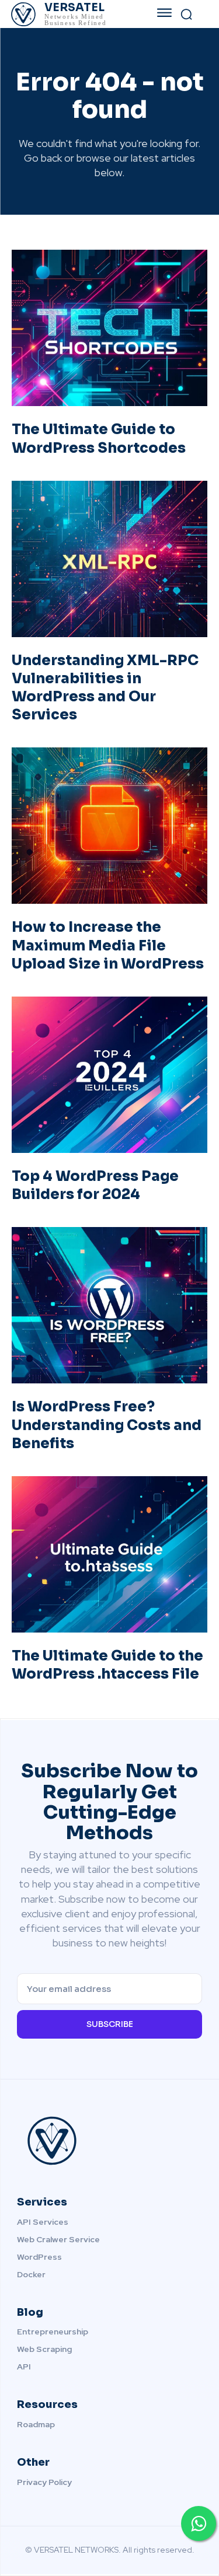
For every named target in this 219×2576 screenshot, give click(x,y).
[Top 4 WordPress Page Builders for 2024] (109, 1075)
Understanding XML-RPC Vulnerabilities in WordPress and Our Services (105, 688)
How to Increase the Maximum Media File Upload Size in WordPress (108, 945)
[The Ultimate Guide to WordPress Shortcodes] (109, 328)
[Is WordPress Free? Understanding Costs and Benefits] (109, 1305)
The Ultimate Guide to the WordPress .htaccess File (107, 1665)
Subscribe (110, 2024)
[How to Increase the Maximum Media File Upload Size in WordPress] (109, 826)
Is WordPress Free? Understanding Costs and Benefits (107, 1425)
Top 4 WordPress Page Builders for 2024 (95, 1185)
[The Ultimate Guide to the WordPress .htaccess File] (109, 1554)
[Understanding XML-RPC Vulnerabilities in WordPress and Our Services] (109, 559)
